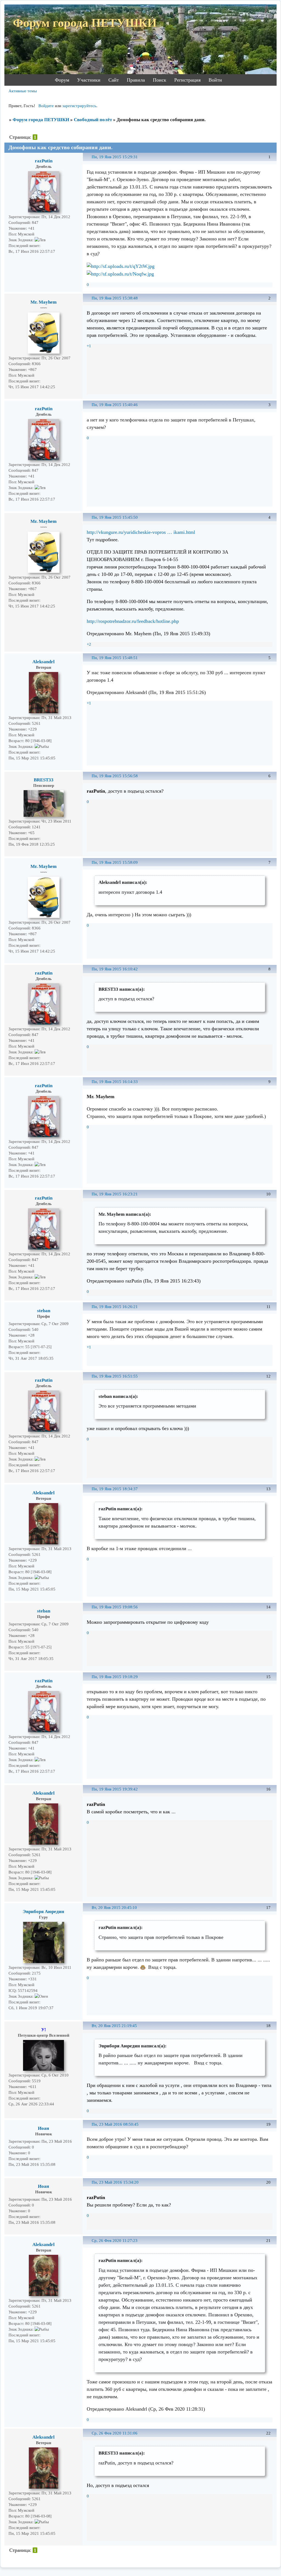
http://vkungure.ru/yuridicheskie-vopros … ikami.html (141, 532)
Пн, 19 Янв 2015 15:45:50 (115, 517)
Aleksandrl (43, 662)
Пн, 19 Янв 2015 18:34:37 (115, 1489)
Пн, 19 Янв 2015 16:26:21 (115, 1307)
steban (44, 1311)
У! (44, 2030)
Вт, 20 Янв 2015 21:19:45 (114, 2026)
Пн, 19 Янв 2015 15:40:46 (115, 405)
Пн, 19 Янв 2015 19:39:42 (115, 1789)
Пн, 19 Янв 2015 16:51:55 (115, 1376)
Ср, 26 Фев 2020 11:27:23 (115, 2241)
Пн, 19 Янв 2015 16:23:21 (115, 1194)
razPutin (44, 161)
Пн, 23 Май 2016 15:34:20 (115, 2182)
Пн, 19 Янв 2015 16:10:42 (115, 969)
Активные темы (23, 91)
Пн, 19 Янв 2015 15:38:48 (115, 298)
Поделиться (89, 160)
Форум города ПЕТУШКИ (41, 120)
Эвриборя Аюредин (43, 1912)
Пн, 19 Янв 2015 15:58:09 (115, 862)
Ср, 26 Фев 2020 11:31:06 (115, 2433)
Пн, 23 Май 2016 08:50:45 (115, 2124)
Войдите (46, 106)
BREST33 (44, 780)
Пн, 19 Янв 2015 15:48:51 (115, 658)
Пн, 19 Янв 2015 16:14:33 (115, 1082)
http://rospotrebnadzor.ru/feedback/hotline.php (133, 621)
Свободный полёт (93, 120)
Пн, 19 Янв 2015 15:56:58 (115, 776)
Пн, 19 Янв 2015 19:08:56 (115, 1607)
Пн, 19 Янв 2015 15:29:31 (115, 157)
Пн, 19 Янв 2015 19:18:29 (115, 1677)
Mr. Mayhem (43, 302)
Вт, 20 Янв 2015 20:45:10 (114, 1908)
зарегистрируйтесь (79, 106)
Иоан (43, 2128)
